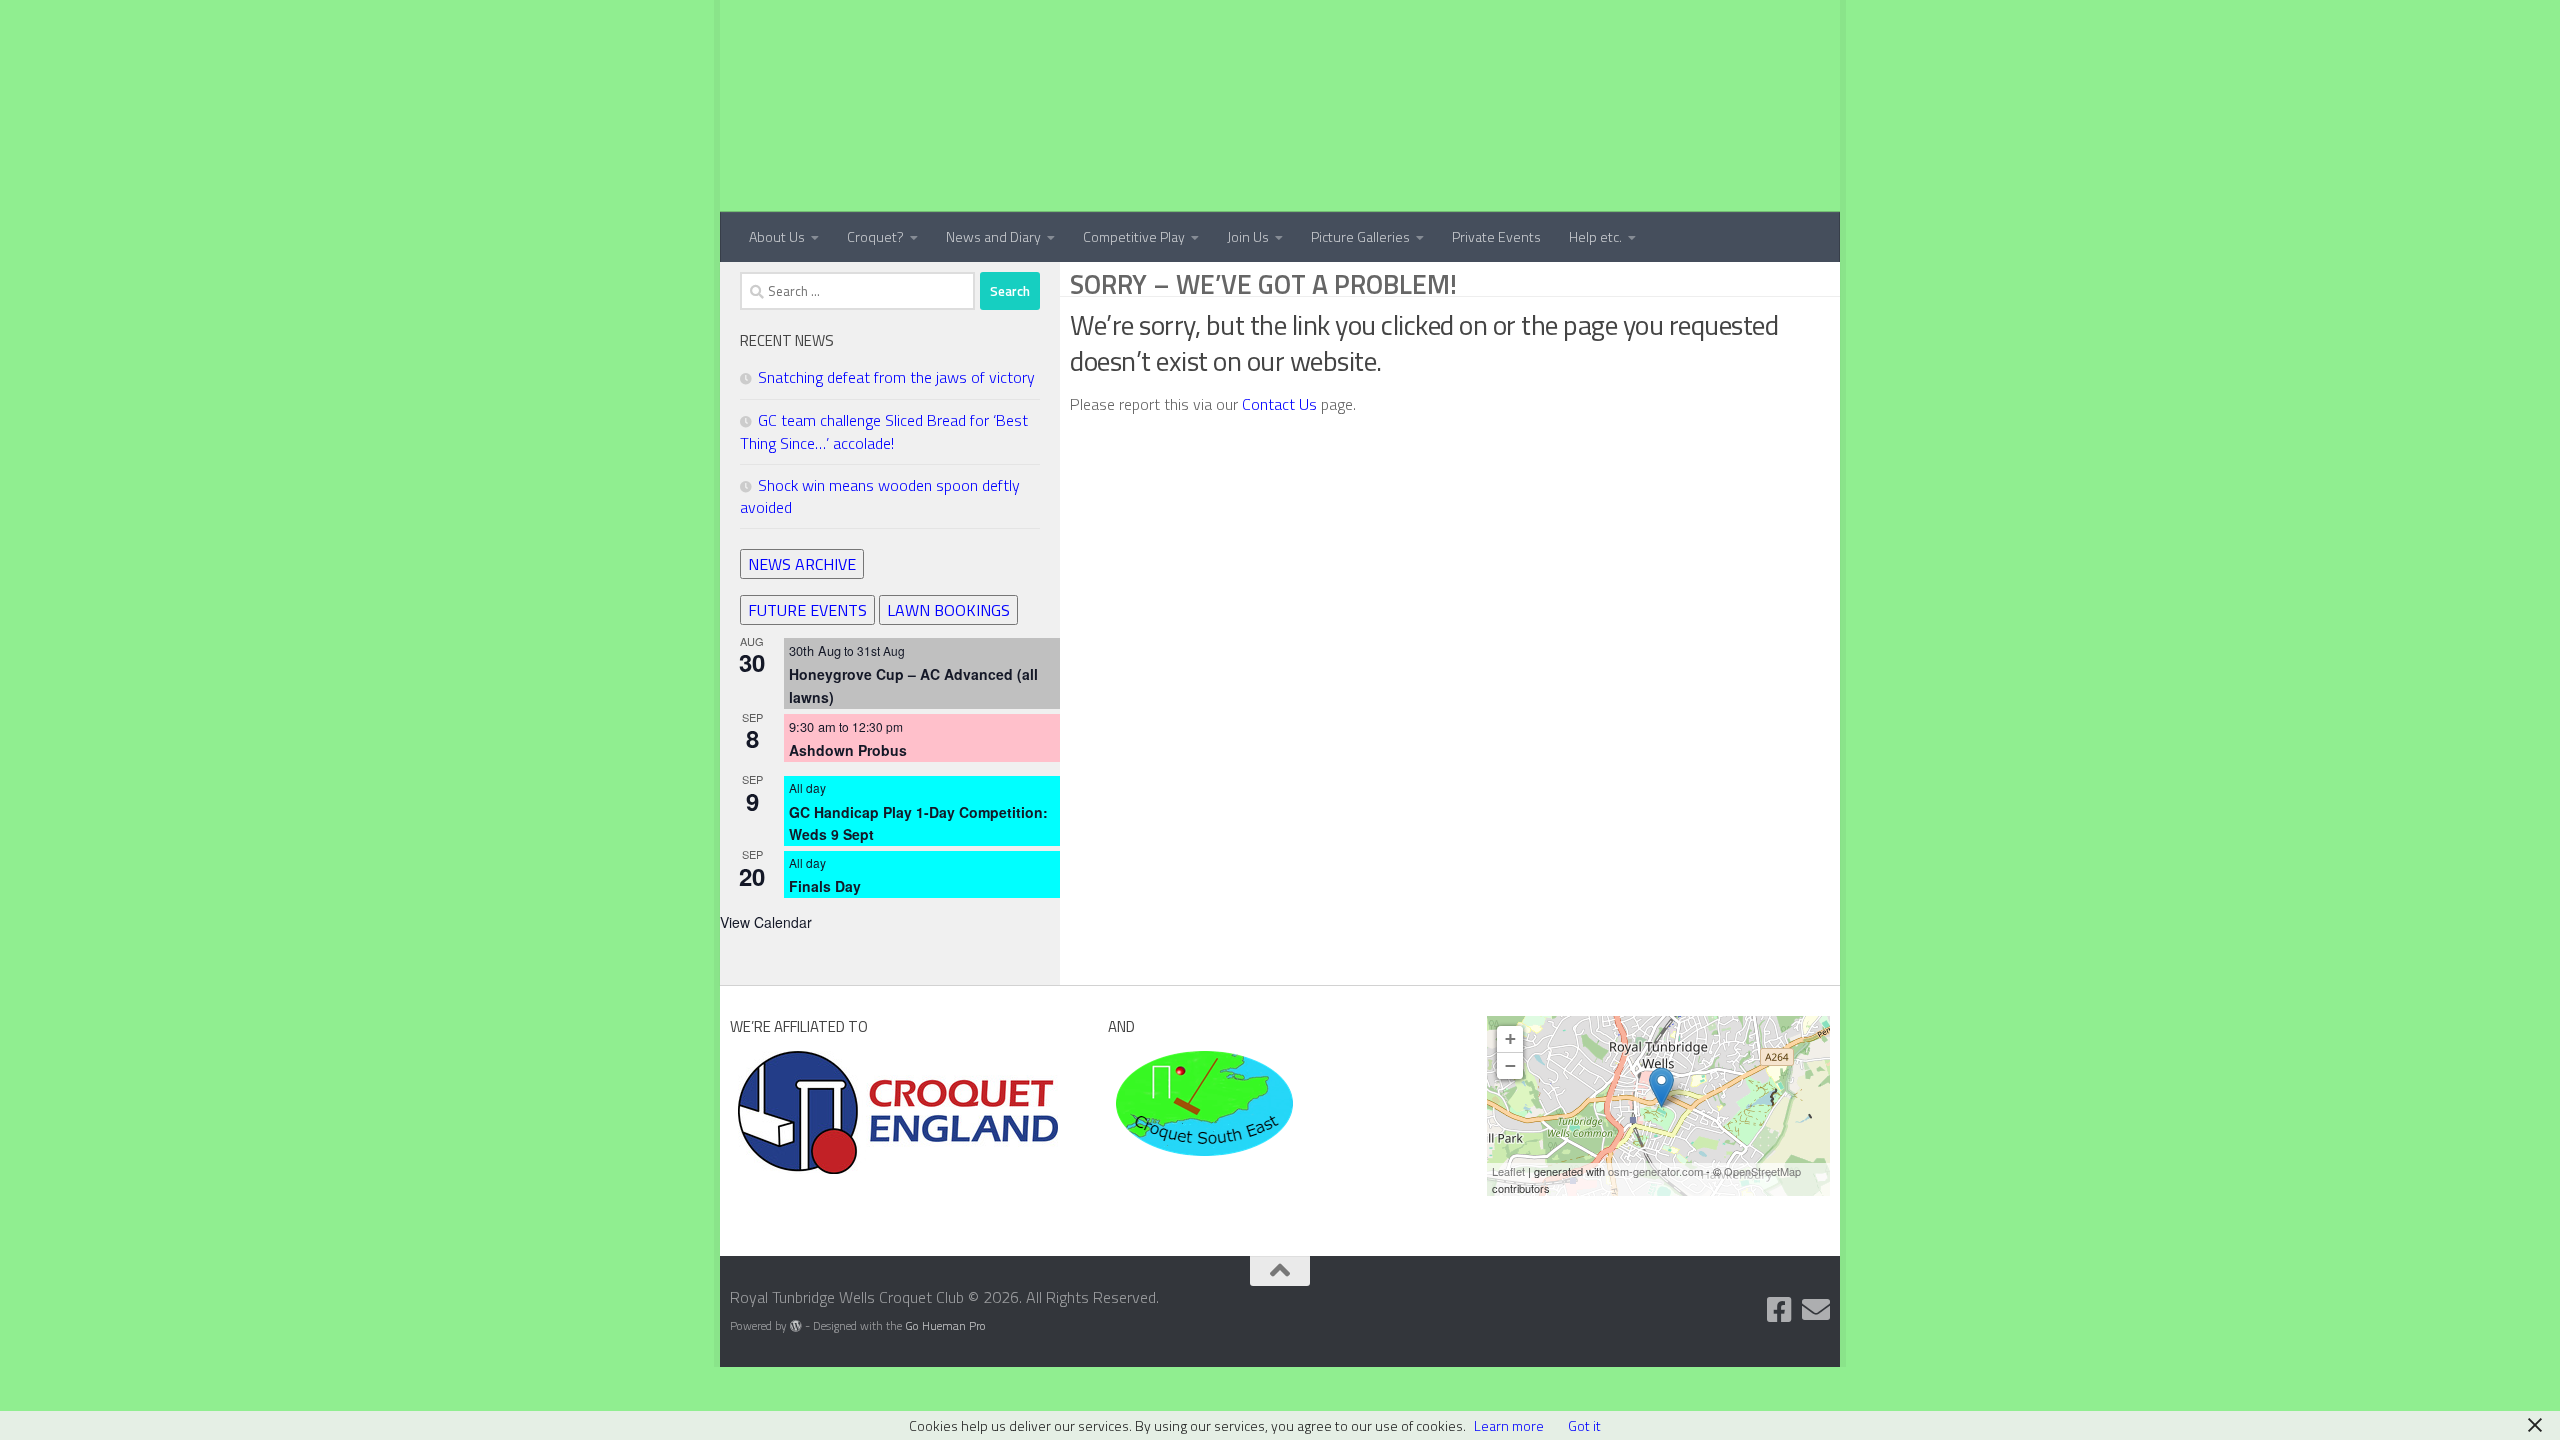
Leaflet (1508, 1171)
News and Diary (993, 236)
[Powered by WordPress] (796, 1326)
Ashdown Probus (848, 750)
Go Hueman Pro (945, 1326)
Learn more (1509, 1425)
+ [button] (1510, 1038)
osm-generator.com (1655, 1171)
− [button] (1510, 1065)
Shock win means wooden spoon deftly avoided (880, 496)
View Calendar (766, 922)
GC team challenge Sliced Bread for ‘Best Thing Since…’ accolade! (884, 431)
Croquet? (875, 236)
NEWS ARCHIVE (802, 564)
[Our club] (1661, 1087)
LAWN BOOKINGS (948, 610)
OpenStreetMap (1762, 1171)
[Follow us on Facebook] (1780, 1310)
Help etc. (1595, 236)
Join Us (1248, 236)
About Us (777, 236)
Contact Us (1281, 404)
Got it (1584, 1425)
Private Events (1496, 236)
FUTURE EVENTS (807, 610)
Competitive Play (1134, 236)
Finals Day (825, 886)
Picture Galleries (1360, 236)
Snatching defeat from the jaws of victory (896, 377)
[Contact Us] (1816, 1310)
